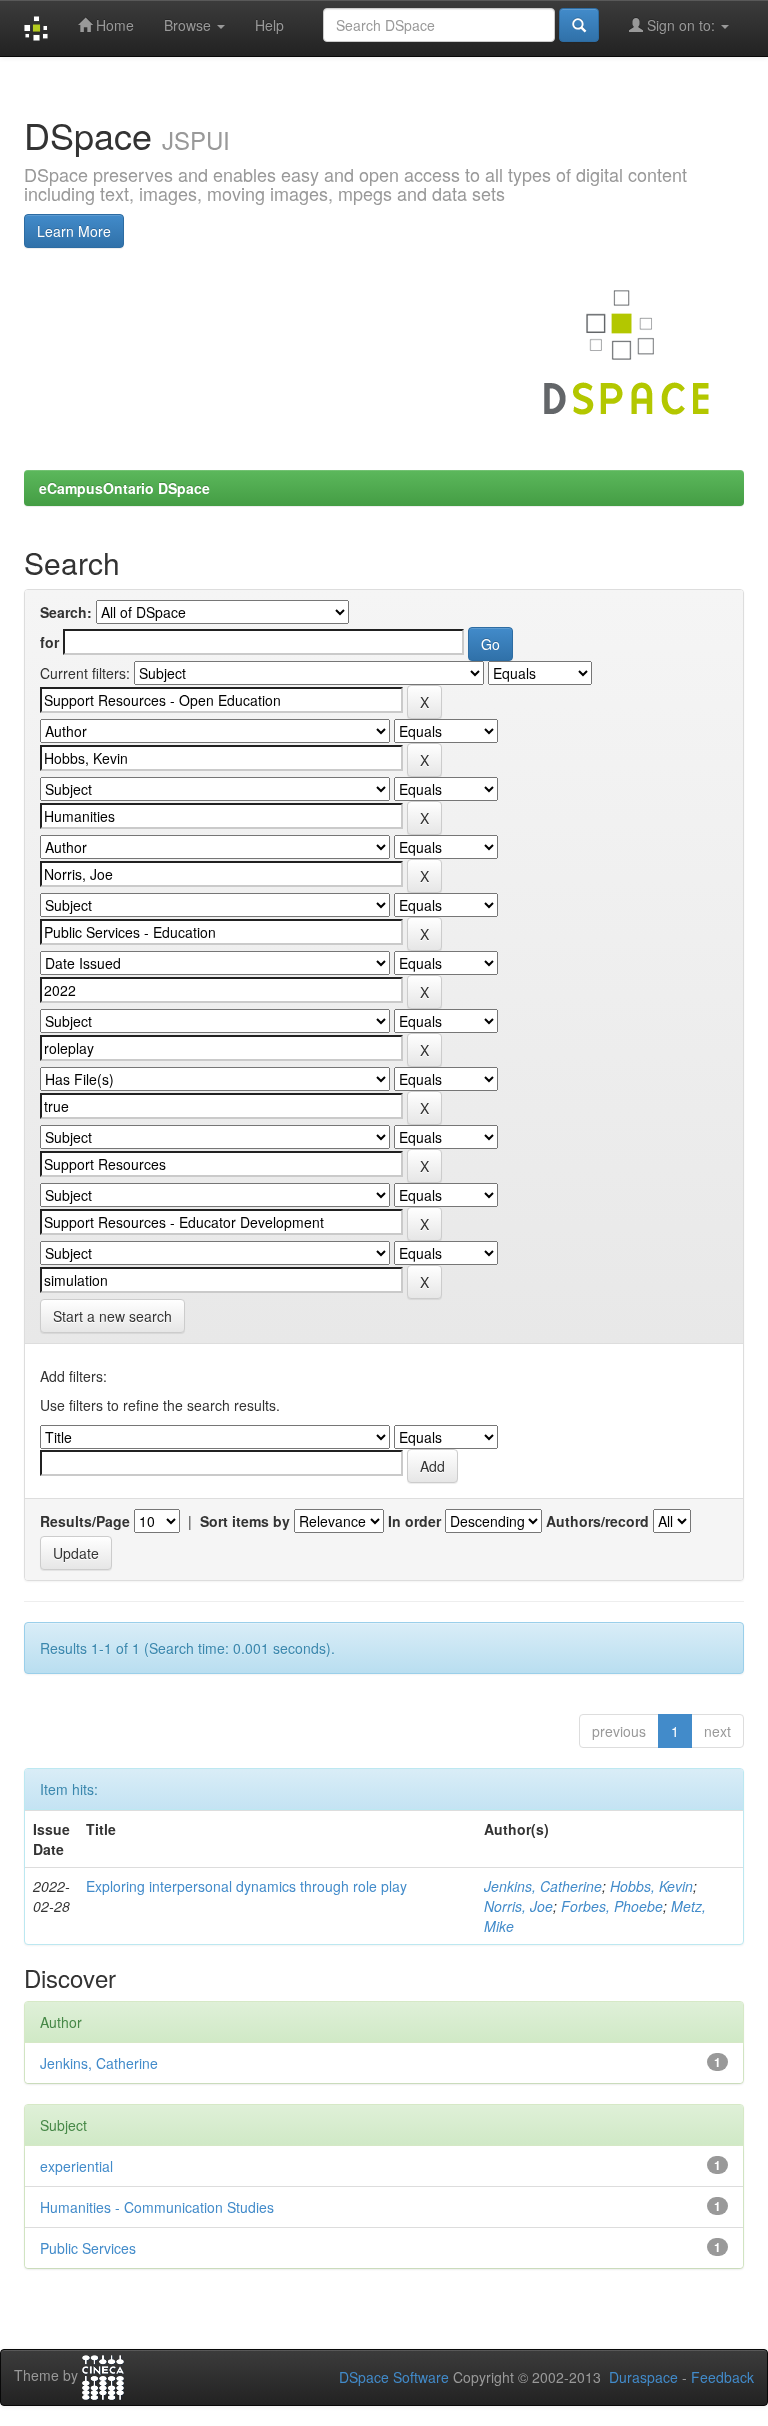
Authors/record (597, 1521)
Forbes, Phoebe (612, 1906)
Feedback (722, 2377)
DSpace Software (394, 2377)
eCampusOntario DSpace (124, 488)
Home (113, 25)
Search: (66, 612)
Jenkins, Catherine (543, 1886)
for (49, 642)
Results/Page (85, 1521)
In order (414, 1521)
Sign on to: (681, 25)
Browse (189, 25)
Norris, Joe (518, 1906)
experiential (76, 2166)
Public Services (88, 2248)
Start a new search (112, 1316)
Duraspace (643, 2377)
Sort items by (245, 1521)
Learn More (74, 231)
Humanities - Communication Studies (157, 2207)
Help (269, 25)
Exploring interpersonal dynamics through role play (246, 1886)
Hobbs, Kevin (651, 1886)
